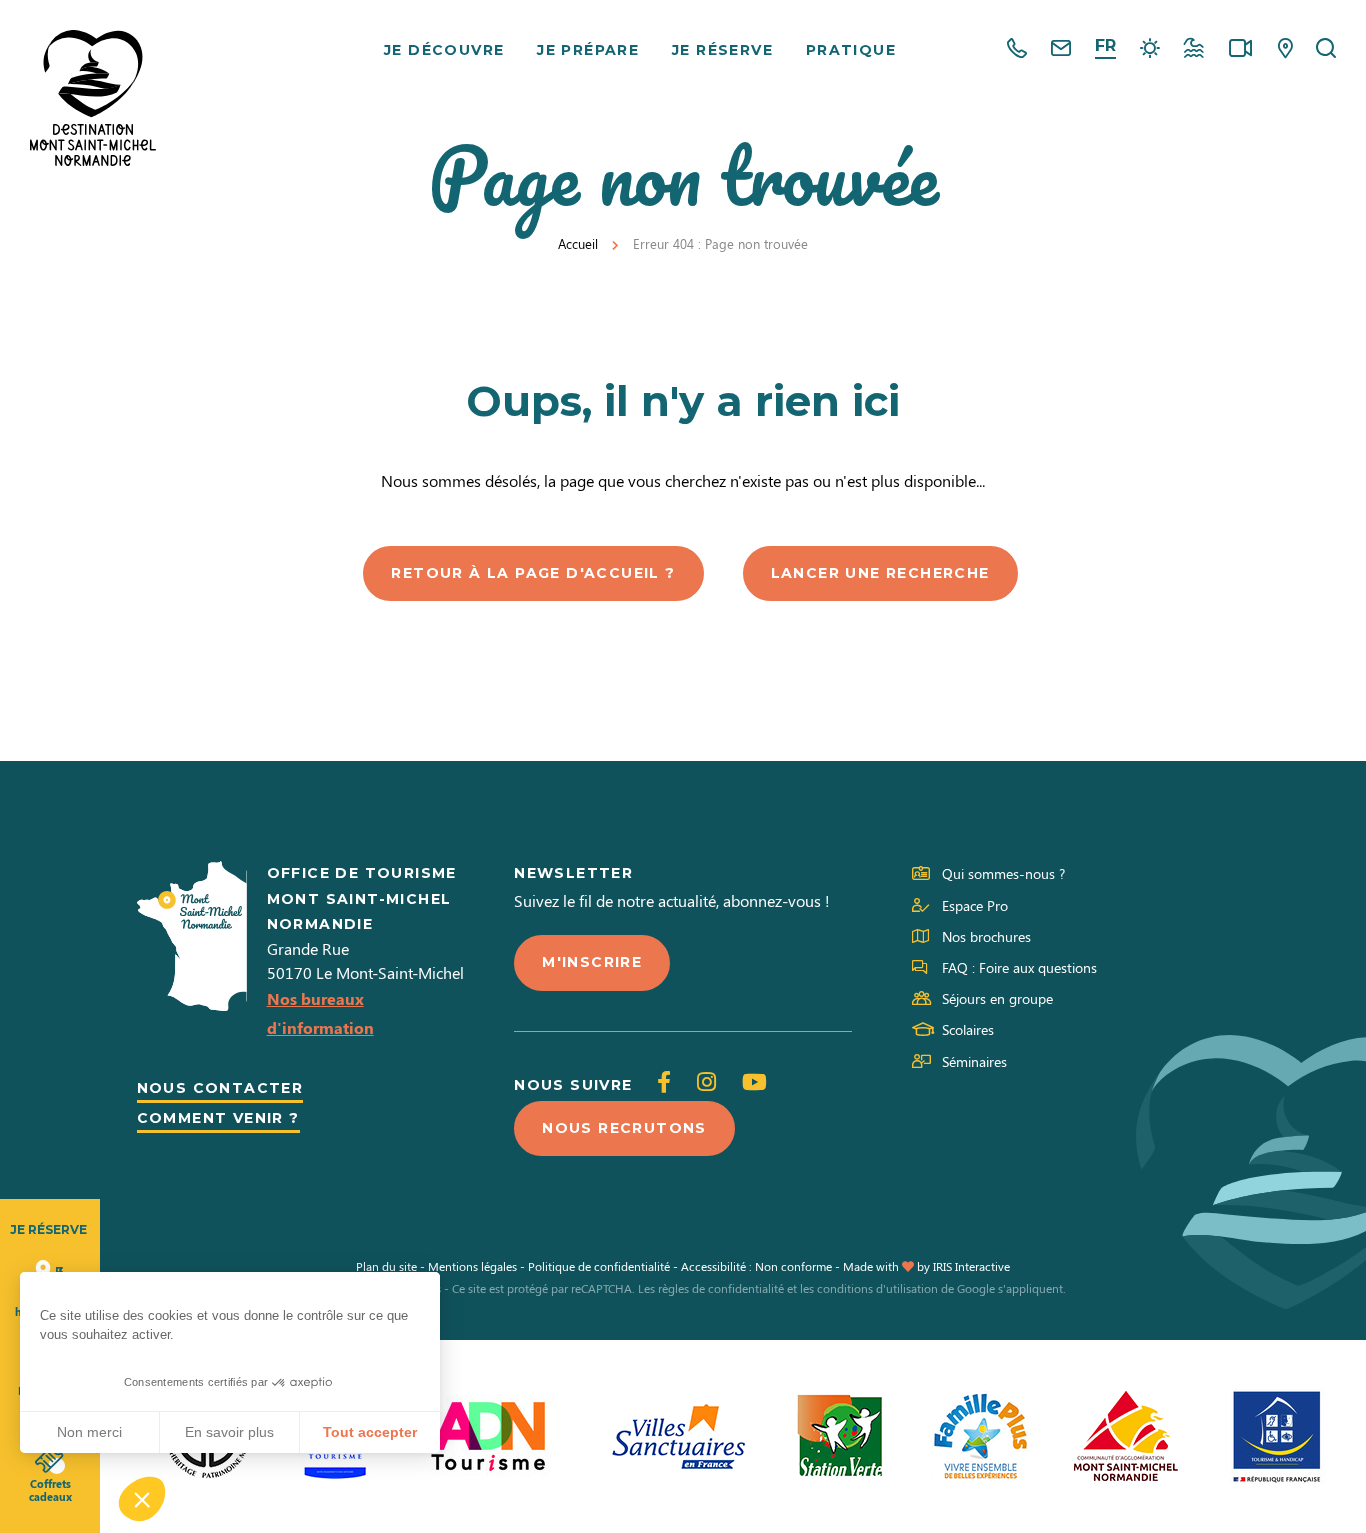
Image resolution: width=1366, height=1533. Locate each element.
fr (1105, 45)
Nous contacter (220, 1088)
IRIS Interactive (971, 1266)
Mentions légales (472, 1266)
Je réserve (722, 50)
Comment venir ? (218, 1118)
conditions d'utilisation (877, 1288)
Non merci (89, 1432)
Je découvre (444, 50)
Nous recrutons (624, 1128)
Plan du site (386, 1266)
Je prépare (588, 50)
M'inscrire (592, 962)
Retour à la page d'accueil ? (533, 573)
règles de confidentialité (721, 1288)
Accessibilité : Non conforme (756, 1266)
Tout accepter (370, 1432)
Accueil (578, 243)
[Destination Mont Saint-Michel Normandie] (93, 98)
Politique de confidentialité (599, 1266)
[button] (142, 1499)
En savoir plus (229, 1432)
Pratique (851, 50)
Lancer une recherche (880, 573)
